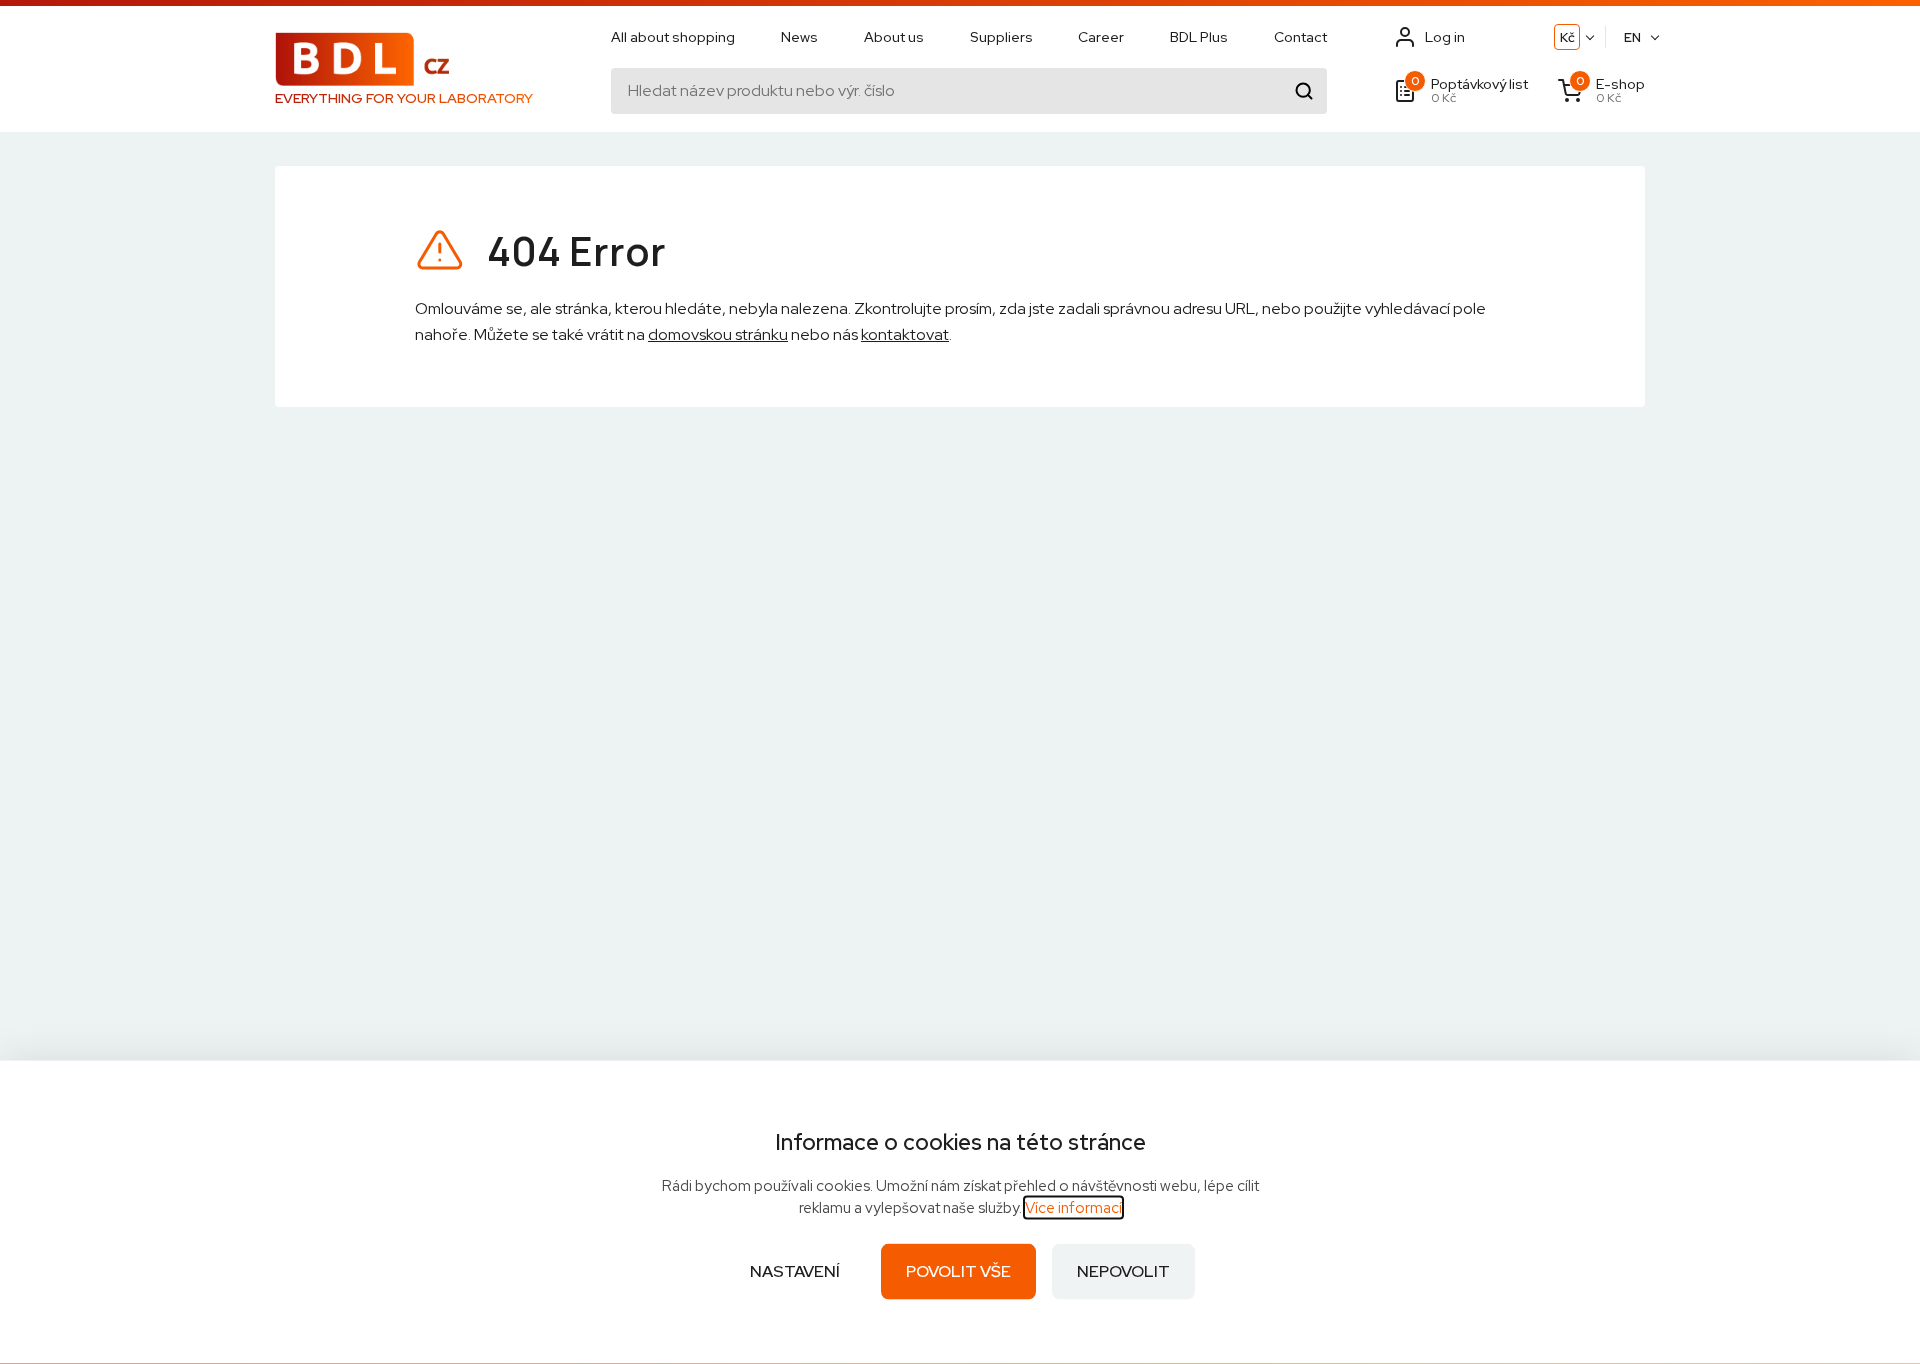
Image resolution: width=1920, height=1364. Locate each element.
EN (1632, 37)
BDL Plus (1199, 37)
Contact (1300, 37)
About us (894, 37)
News (799, 37)
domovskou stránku (718, 334)
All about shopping (673, 37)
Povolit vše (958, 1271)
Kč (1567, 37)
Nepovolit (1123, 1271)
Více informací (1073, 1208)
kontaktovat (905, 334)
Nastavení (795, 1271)
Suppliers (1001, 37)
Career (1101, 37)
